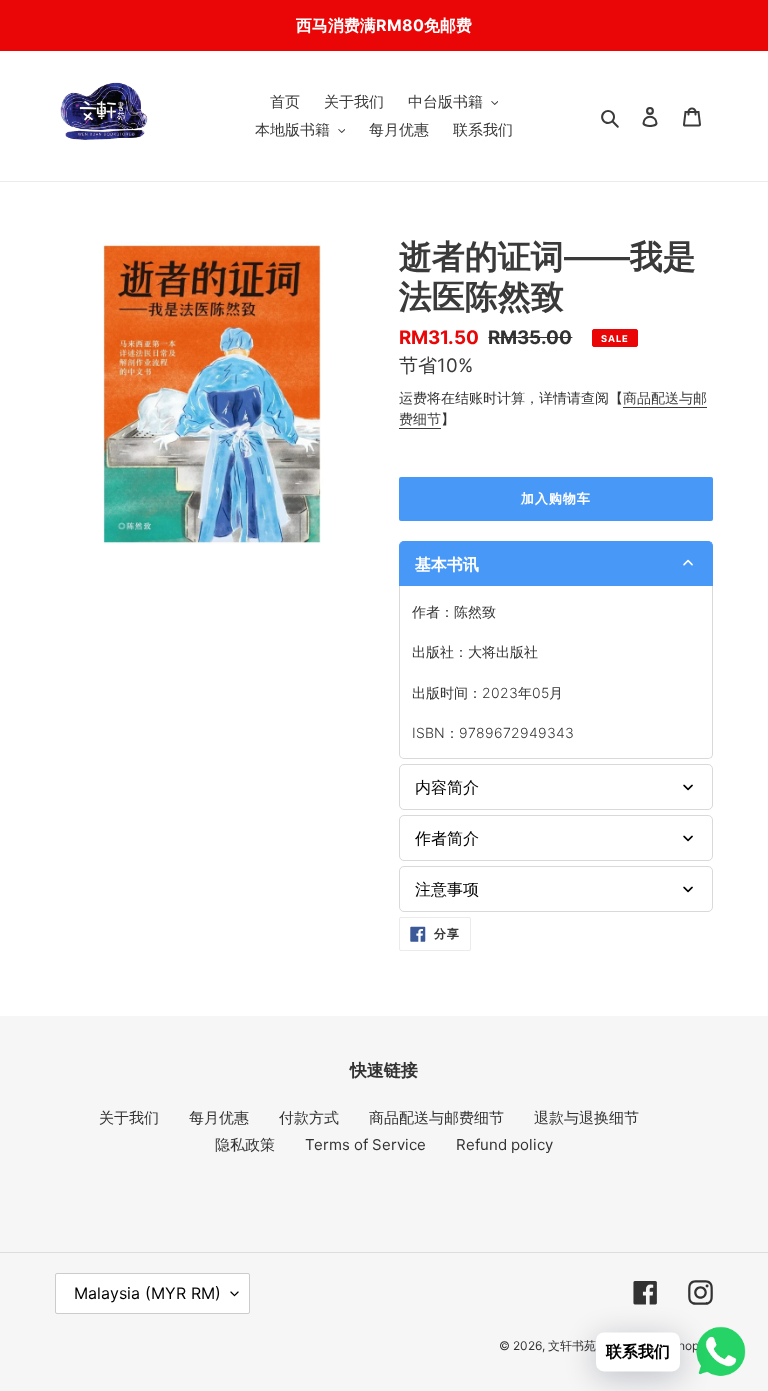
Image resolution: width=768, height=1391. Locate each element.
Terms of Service (365, 1144)
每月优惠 (219, 1117)
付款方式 (309, 1117)
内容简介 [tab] (447, 787)
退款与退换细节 (586, 1117)
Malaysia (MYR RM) (147, 1293)
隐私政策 (245, 1144)
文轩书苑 (572, 1345)
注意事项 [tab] (447, 889)
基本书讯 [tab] (447, 564)
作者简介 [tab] (447, 838)
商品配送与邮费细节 (436, 1117)
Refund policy (504, 1144)
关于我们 (129, 1117)
